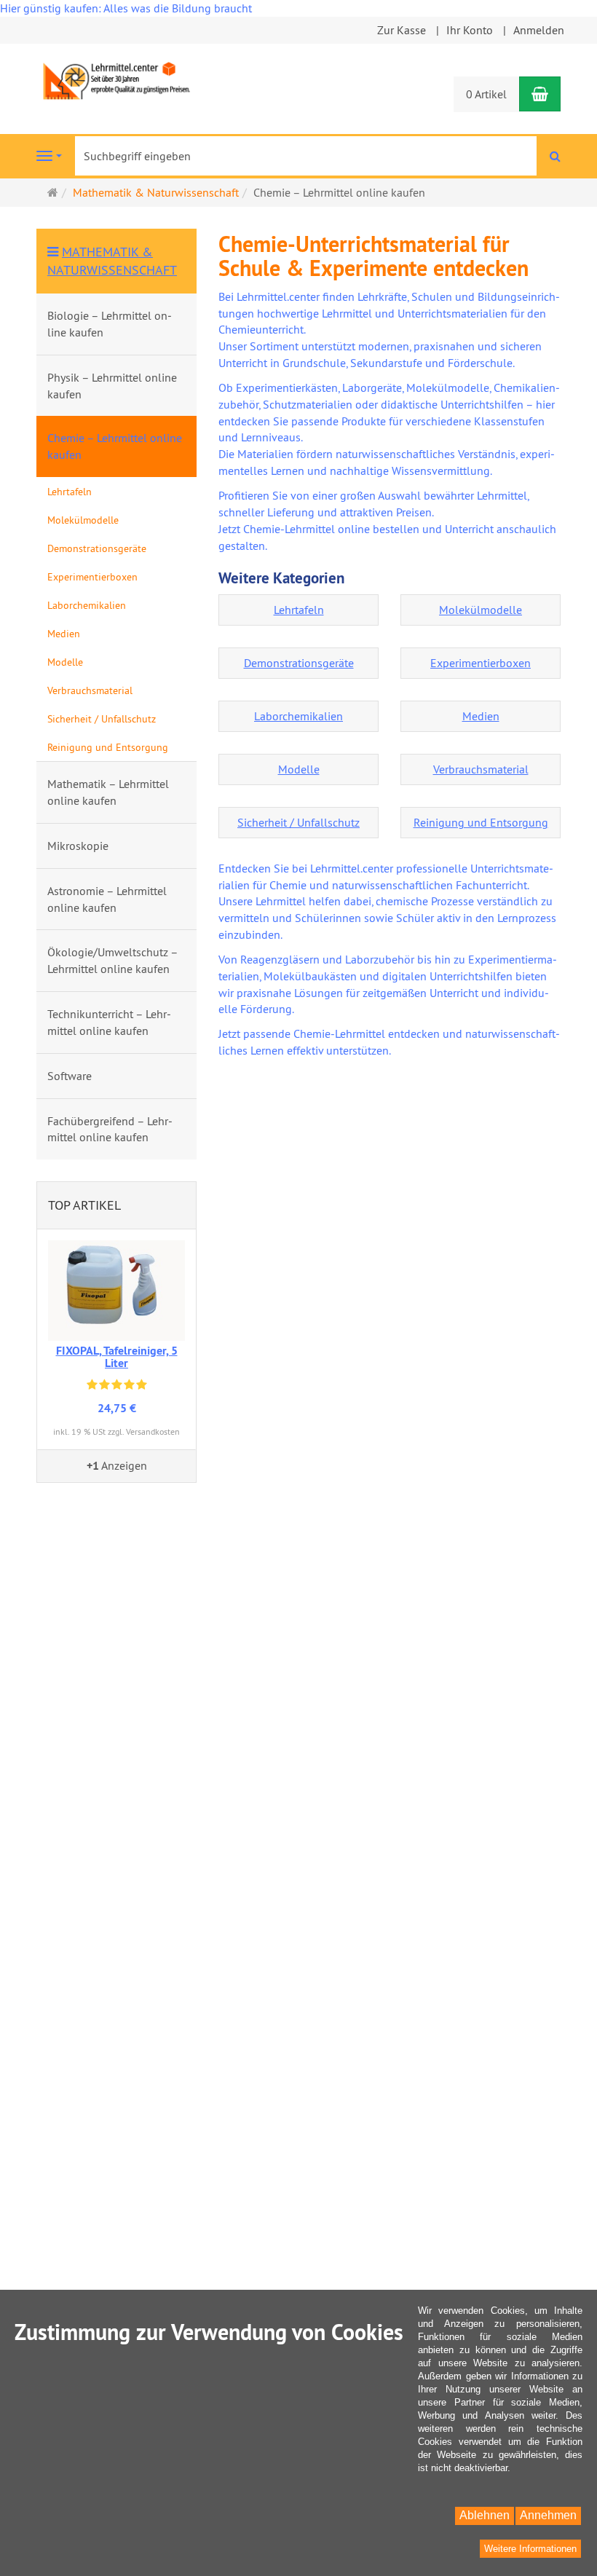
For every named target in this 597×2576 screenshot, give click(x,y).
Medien (481, 716)
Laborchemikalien (298, 716)
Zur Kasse (402, 30)
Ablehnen (485, 2515)
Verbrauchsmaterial (481, 769)
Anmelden (539, 30)
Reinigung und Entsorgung (481, 822)
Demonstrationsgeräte (299, 663)
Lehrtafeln (299, 610)
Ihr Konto (470, 30)
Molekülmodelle (481, 610)
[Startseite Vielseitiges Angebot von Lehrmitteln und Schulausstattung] (116, 79)
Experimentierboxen (481, 663)
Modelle (299, 769)
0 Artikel (486, 94)
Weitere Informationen (530, 2549)
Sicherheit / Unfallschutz (298, 822)
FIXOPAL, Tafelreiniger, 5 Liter (117, 1357)
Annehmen (548, 2515)
